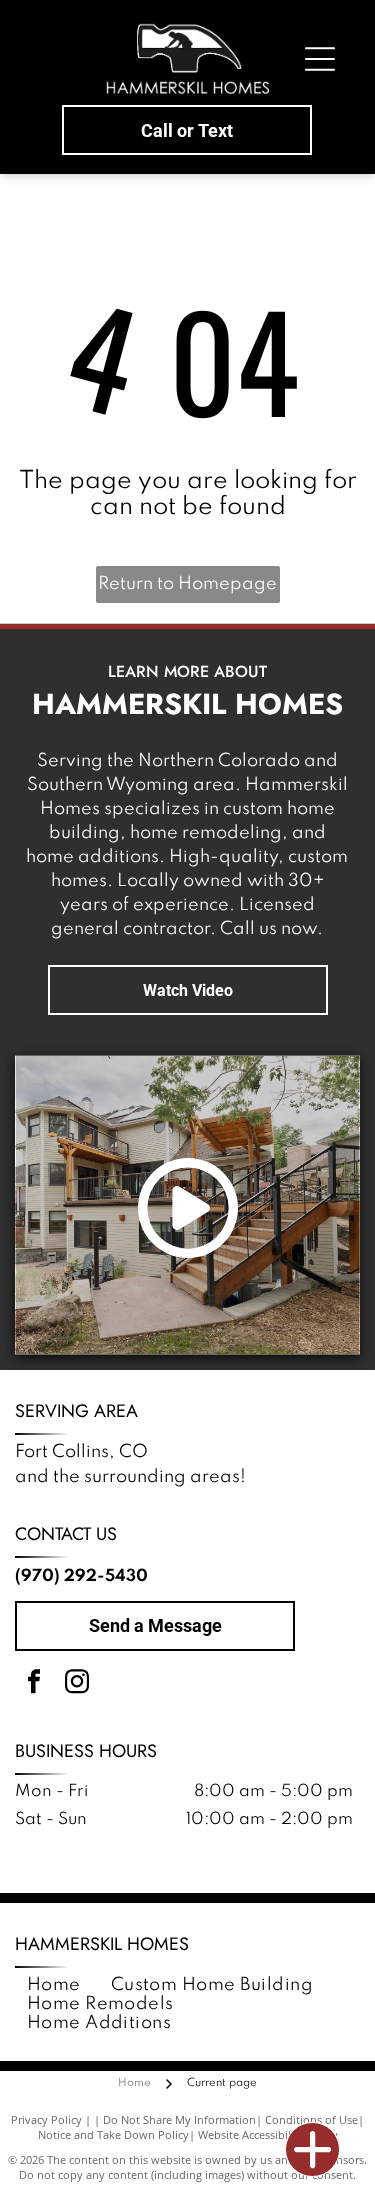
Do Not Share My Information (179, 2119)
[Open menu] (320, 59)
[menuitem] (54, 1985)
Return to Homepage (187, 584)
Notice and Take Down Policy (113, 2134)
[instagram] (77, 1684)
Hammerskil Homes (102, 1944)
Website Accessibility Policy (268, 2134)
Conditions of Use (311, 2119)
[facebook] (34, 1684)
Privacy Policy (46, 2119)
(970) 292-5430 (81, 1576)
